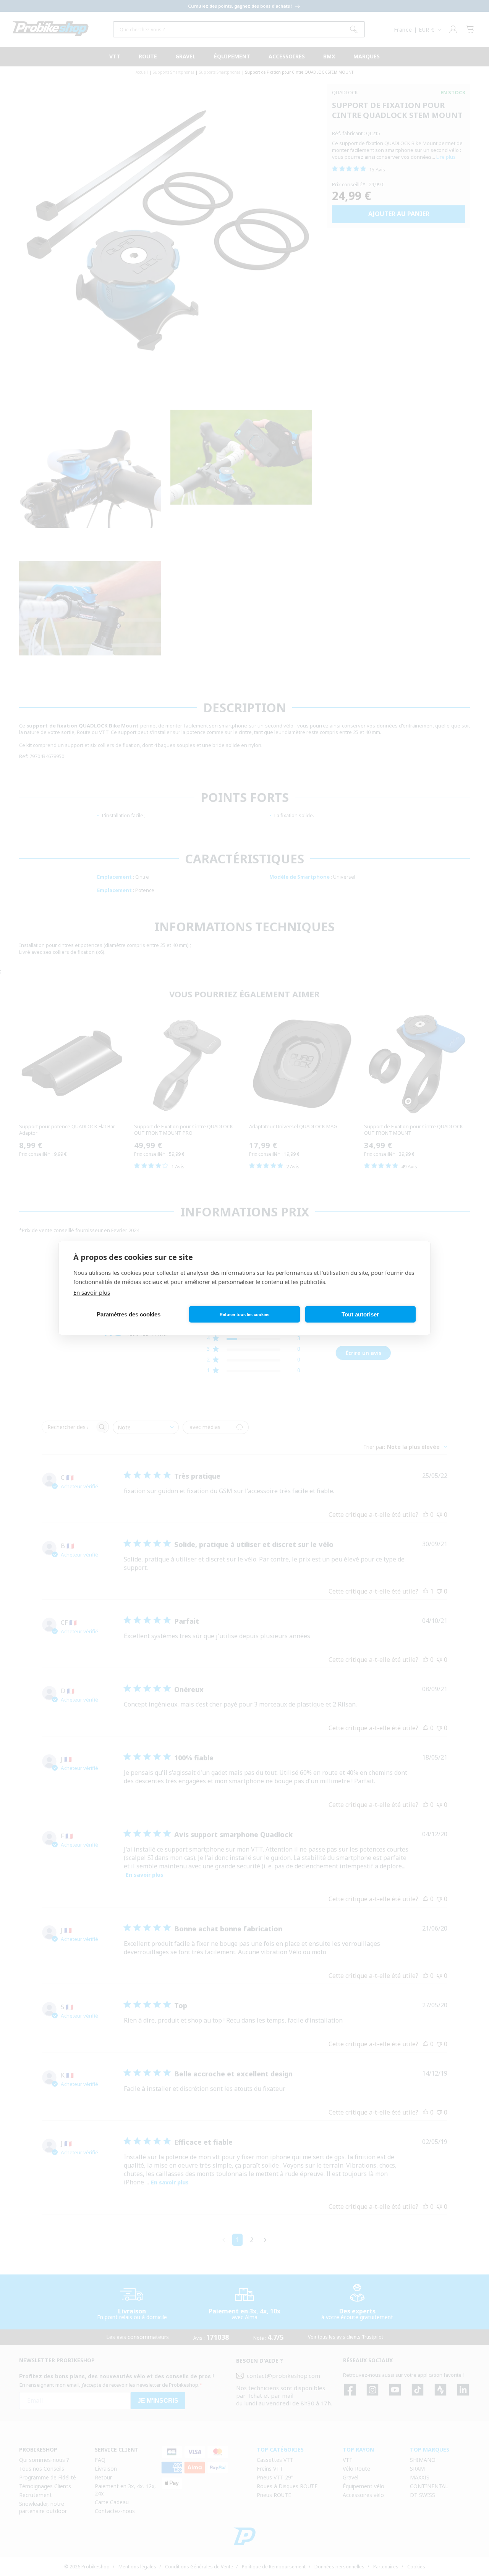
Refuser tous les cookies (244, 1315)
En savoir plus (92, 1292)
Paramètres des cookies (129, 1314)
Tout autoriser (360, 1314)
